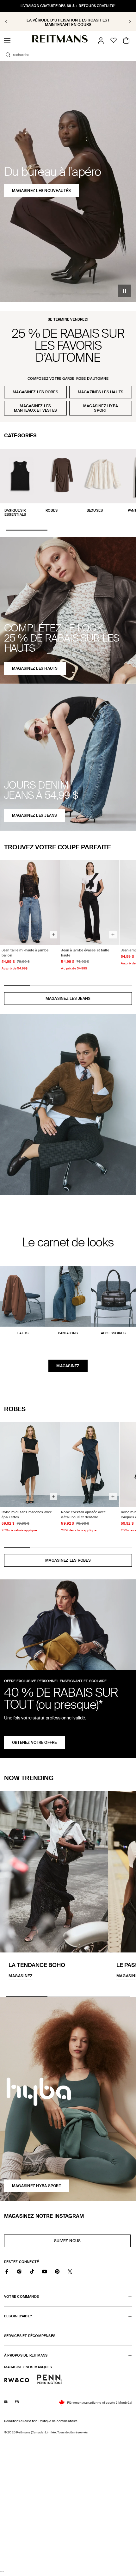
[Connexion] (101, 40)
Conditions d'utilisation (21, 2421)
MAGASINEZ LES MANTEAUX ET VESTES (35, 408)
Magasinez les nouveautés (41, 191)
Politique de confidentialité (58, 2421)
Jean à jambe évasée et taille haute (85, 953)
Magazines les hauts (101, 392)
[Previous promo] (10, 22)
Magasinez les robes (35, 392)
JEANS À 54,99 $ (68, 22)
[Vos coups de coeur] (114, 40)
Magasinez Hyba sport (101, 408)
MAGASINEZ (68, 1366)
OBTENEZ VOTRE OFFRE (34, 1743)
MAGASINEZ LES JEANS (68, 999)
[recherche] (8, 55)
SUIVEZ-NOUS (70, 2243)
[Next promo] (126, 22)
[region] (68, 21)
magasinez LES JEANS (35, 815)
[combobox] (72, 55)
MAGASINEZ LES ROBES (68, 1560)
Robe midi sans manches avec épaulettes (27, 1515)
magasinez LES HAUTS (35, 668)
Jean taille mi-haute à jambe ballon (25, 953)
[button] (7, 40)
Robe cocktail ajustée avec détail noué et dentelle (83, 1515)
